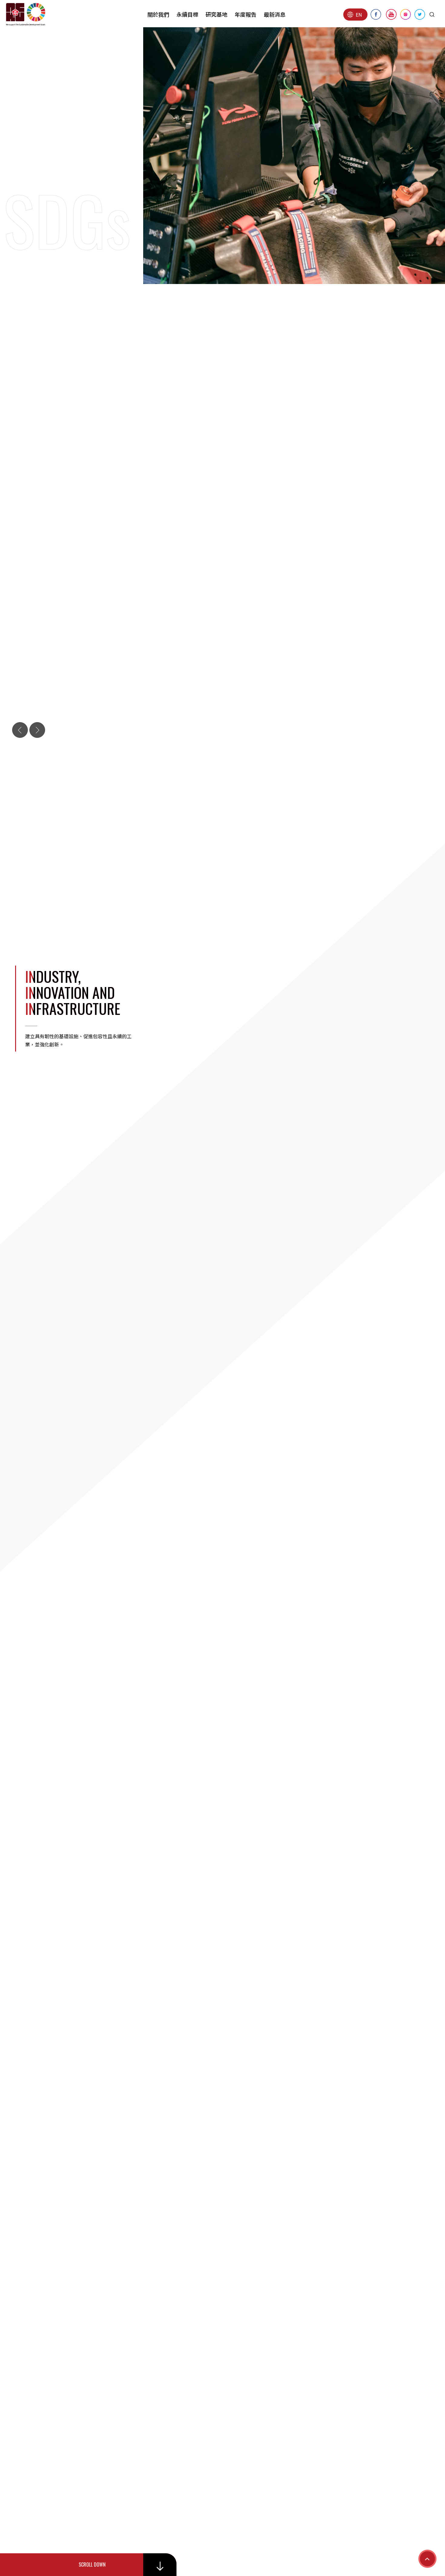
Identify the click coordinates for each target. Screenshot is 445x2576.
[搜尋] (432, 15)
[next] (37, 730)
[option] (222, 1173)
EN (359, 15)
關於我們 (158, 14)
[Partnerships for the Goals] (222, 1173)
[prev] (20, 730)
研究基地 (216, 14)
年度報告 (246, 14)
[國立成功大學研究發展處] (26, 14)
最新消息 (275, 14)
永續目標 (187, 14)
